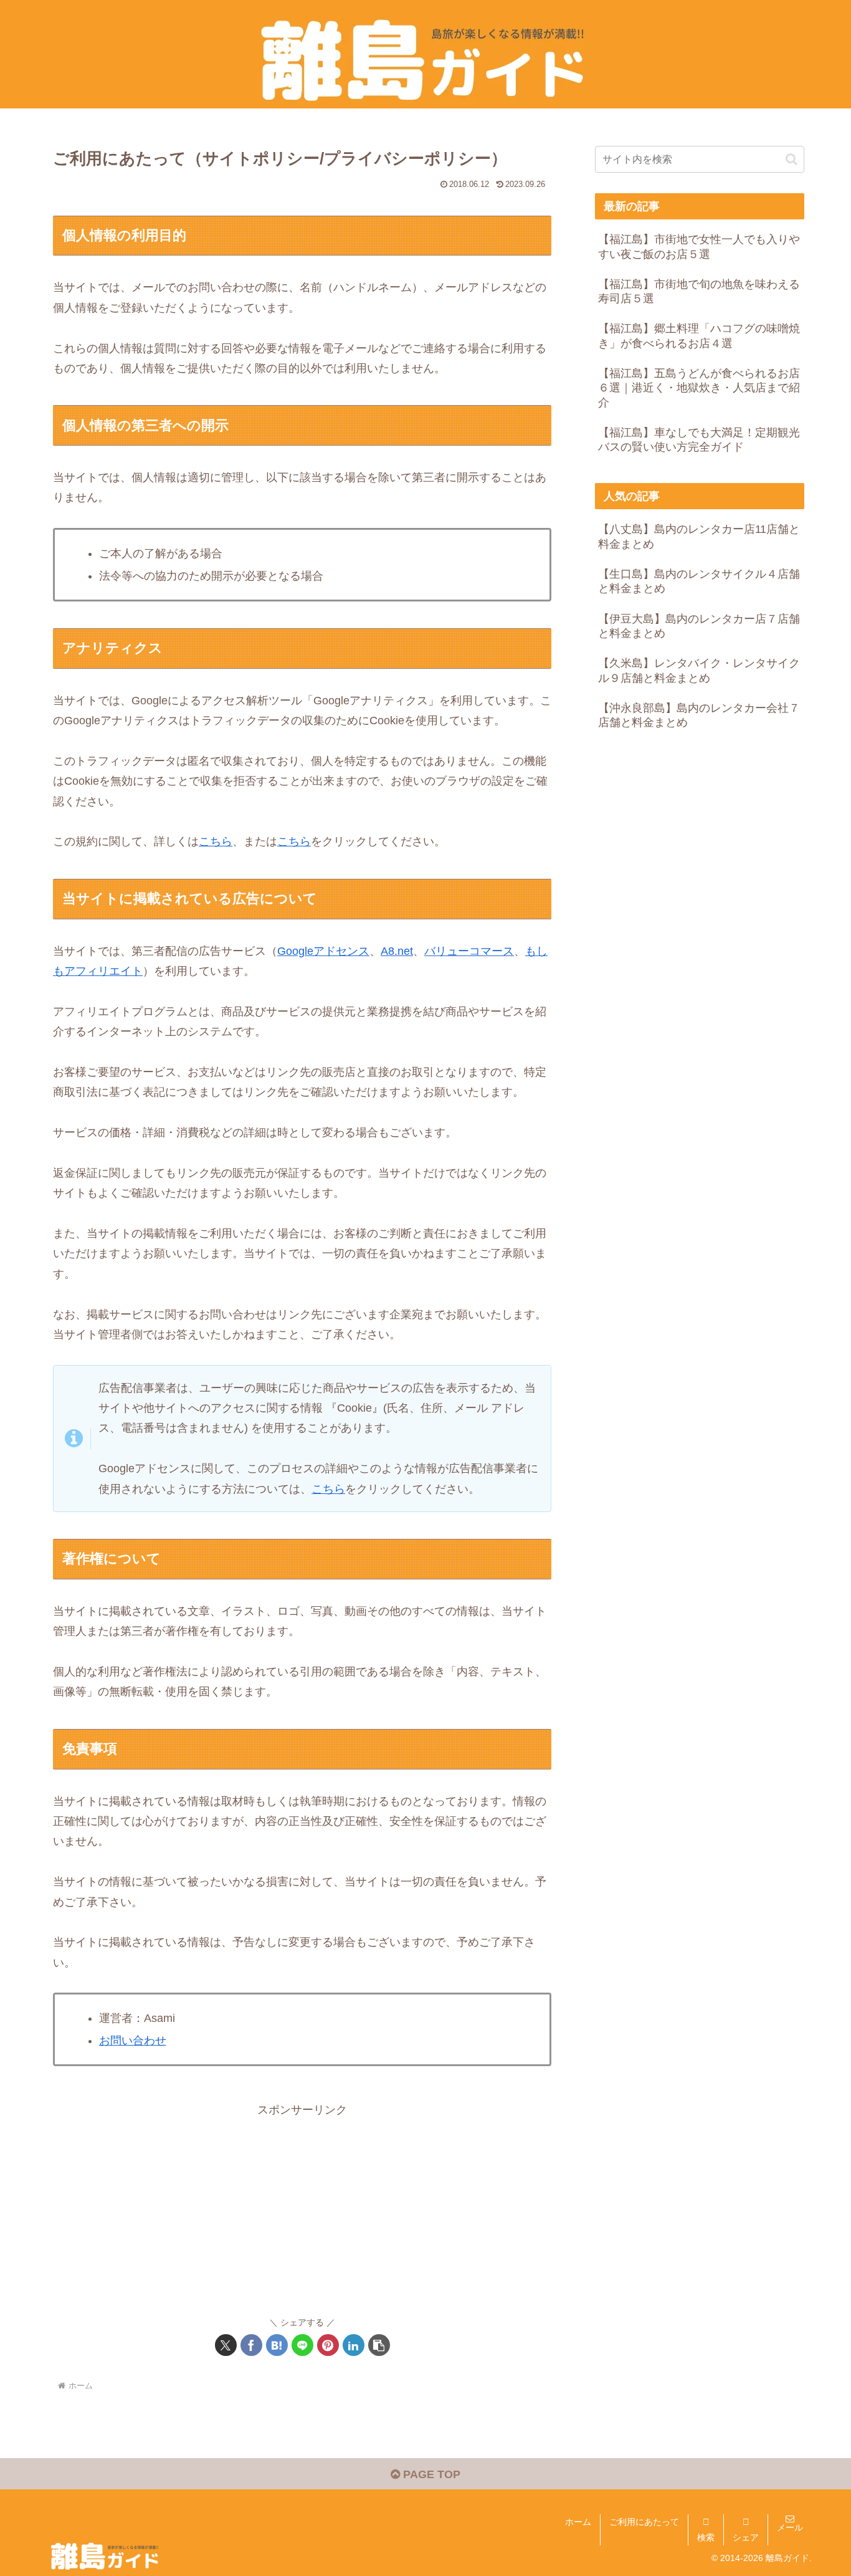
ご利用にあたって (644, 2522)
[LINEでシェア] (302, 2345)
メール (790, 2527)
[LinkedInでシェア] (354, 2345)
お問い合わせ (133, 2041)
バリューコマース (469, 951)
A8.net (397, 951)
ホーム (578, 2522)
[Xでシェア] (226, 2345)
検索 (706, 2537)
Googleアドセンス (323, 951)
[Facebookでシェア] (251, 2345)
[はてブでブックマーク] (277, 2345)
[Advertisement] (302, 2207)
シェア (746, 2537)
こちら (216, 841)
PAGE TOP (430, 2474)
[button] (379, 2345)
